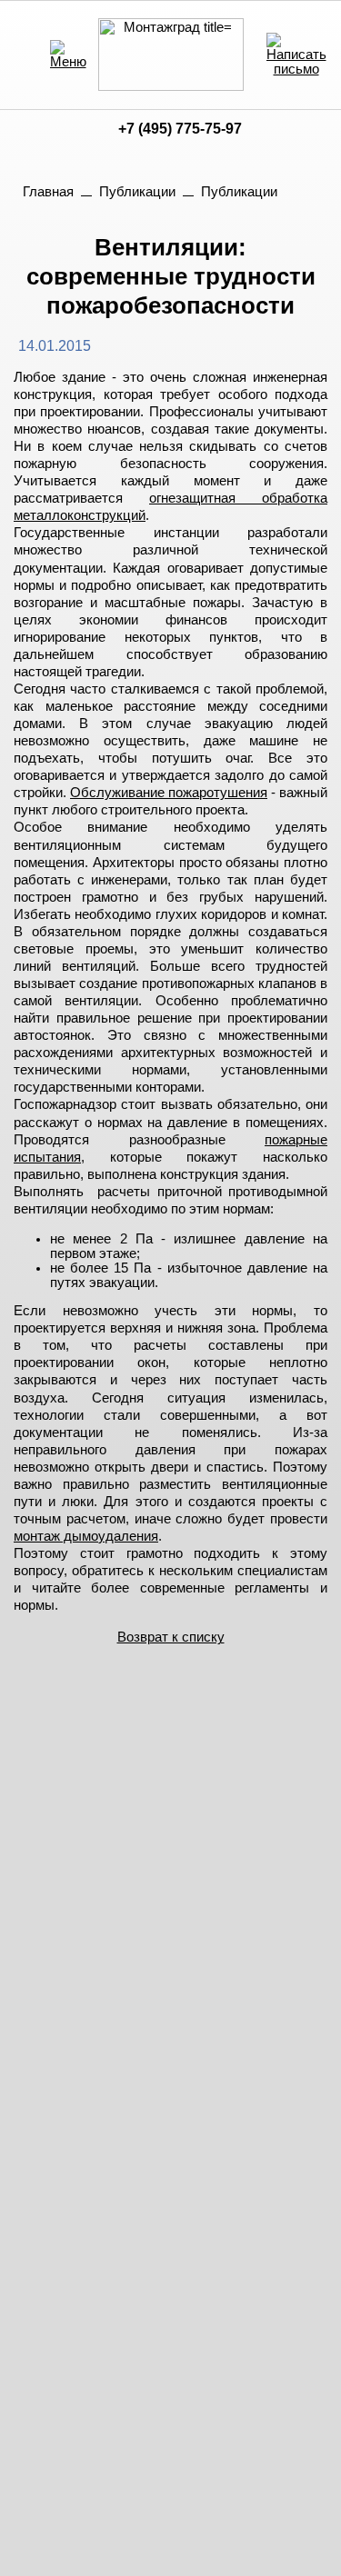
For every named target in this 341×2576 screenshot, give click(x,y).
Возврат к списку (171, 1637)
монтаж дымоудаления (86, 1536)
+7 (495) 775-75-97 (180, 129)
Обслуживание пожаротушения (169, 793)
